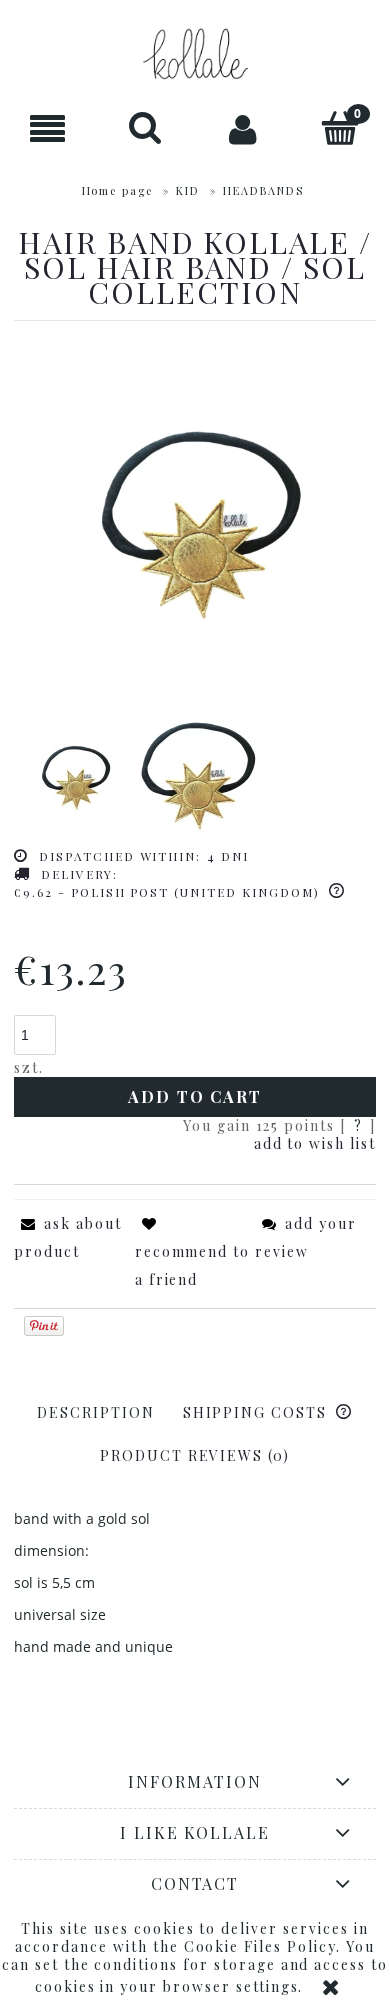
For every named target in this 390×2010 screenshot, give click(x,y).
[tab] (96, 1412)
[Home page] (195, 54)
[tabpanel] (195, 1583)
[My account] (244, 129)
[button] (49, 129)
